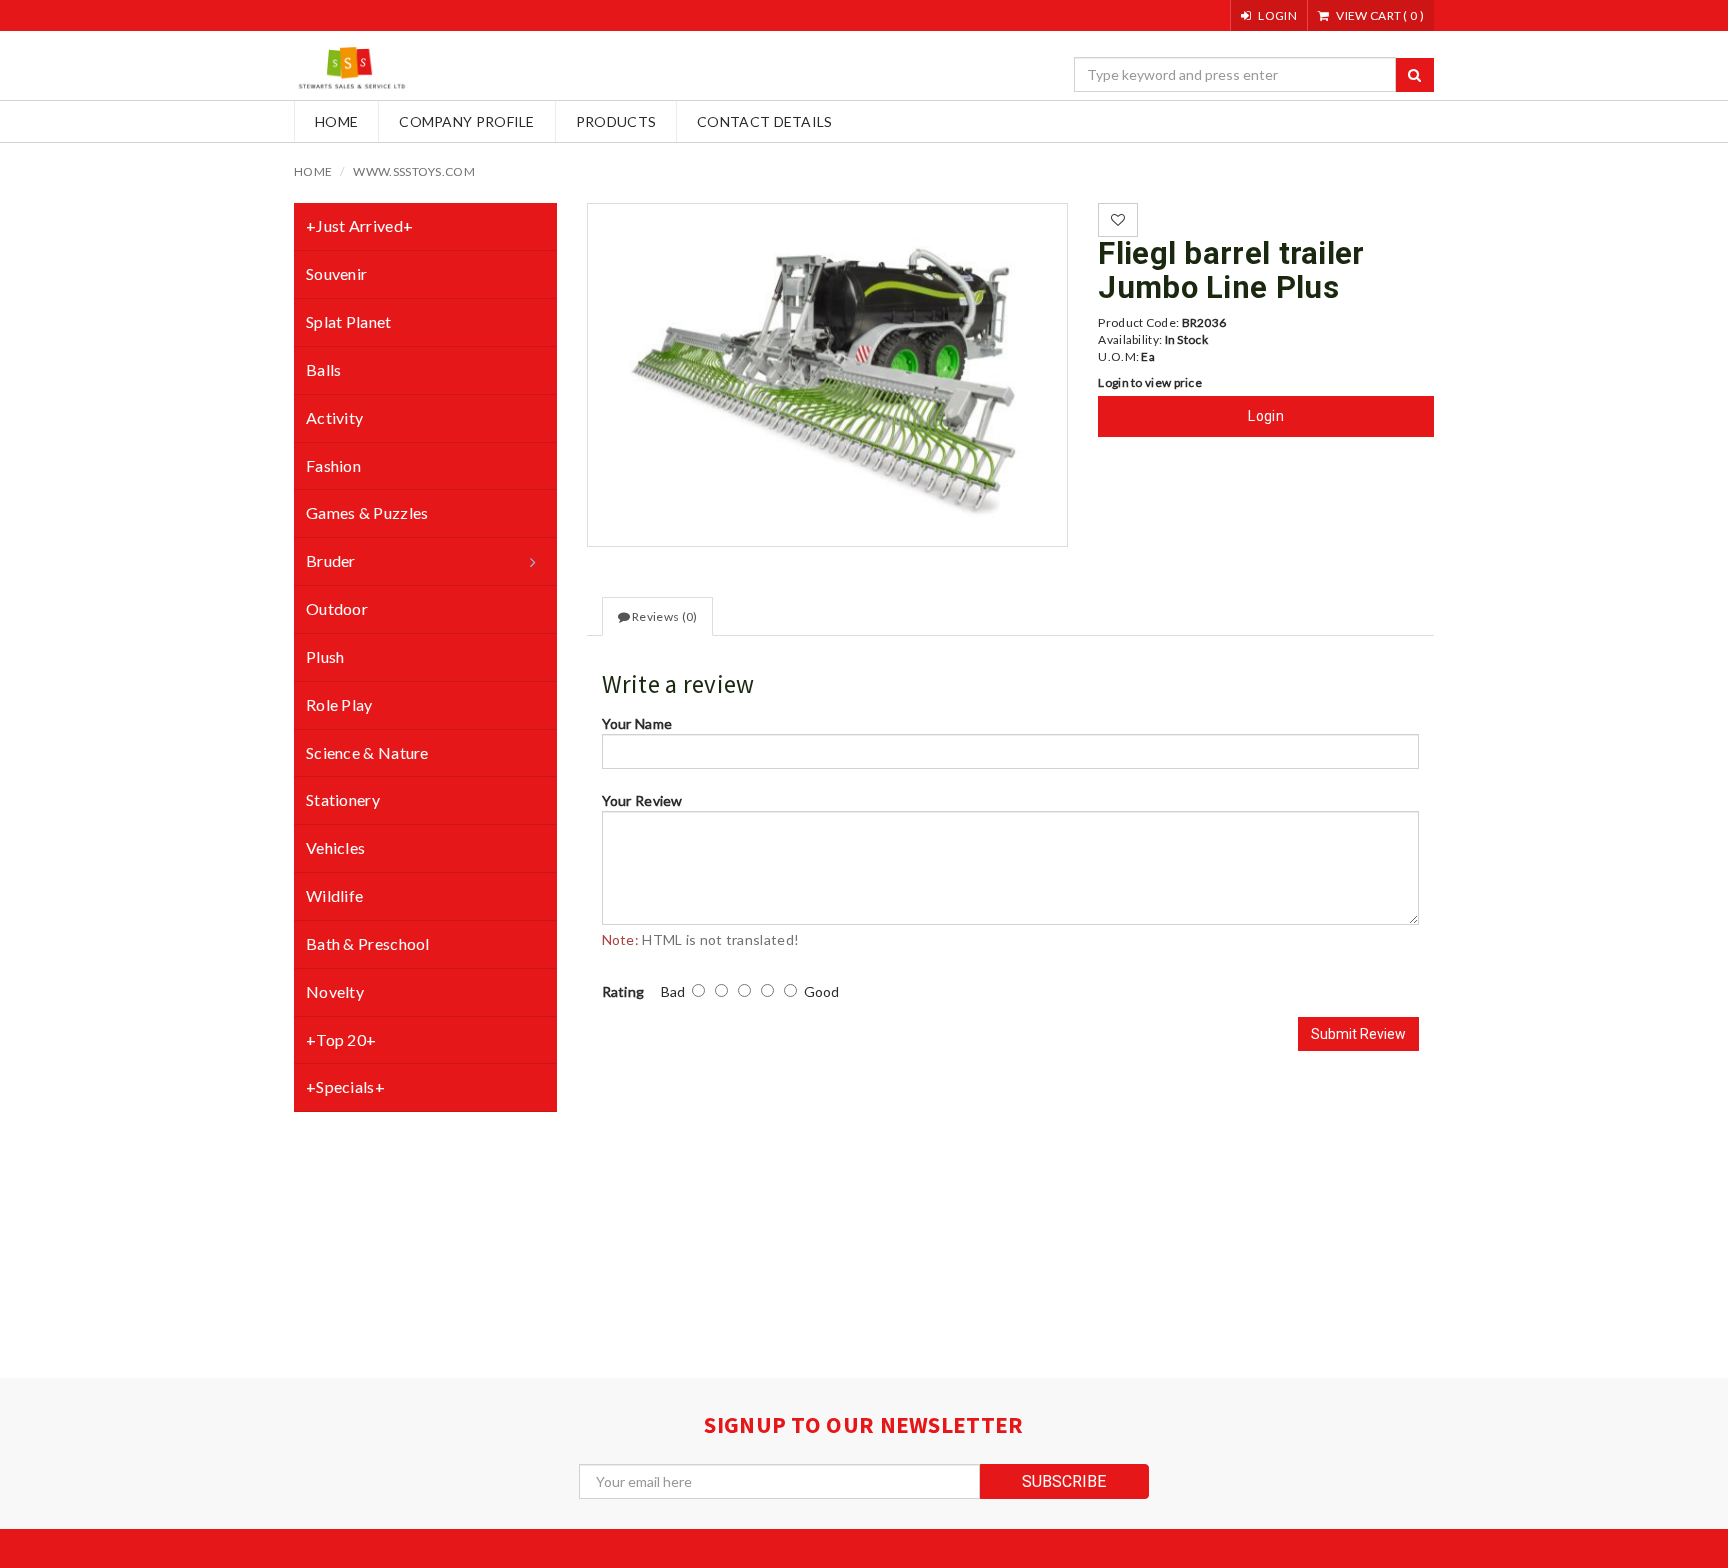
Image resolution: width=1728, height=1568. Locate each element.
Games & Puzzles (367, 512)
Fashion (333, 465)
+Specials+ (345, 1086)
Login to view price (1150, 382)
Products (616, 121)
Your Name (637, 723)
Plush (325, 656)
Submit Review (1358, 1034)
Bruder (331, 560)
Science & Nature (367, 752)
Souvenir (336, 273)
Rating (623, 991)
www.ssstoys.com (414, 171)
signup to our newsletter (863, 1424)
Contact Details (765, 121)
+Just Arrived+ (359, 225)
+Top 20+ (341, 1039)
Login (1266, 416)
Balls (324, 369)
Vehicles (335, 847)
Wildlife (334, 895)
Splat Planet (349, 321)
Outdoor (337, 608)
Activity (334, 417)
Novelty (335, 991)
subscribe (1064, 1481)
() (1380, 15)
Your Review (642, 800)
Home (336, 121)
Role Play (339, 704)
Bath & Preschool (368, 943)
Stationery (343, 799)
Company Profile (467, 121)
